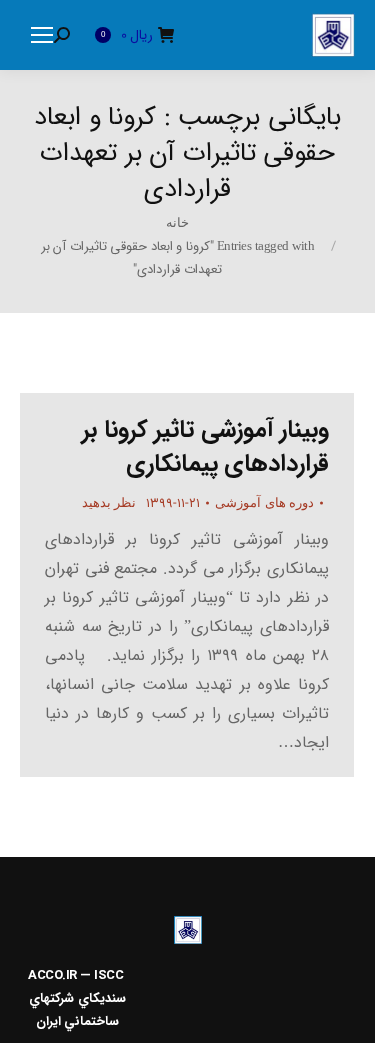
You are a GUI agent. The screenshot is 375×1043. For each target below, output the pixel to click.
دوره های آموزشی (264, 502)
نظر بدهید (109, 502)
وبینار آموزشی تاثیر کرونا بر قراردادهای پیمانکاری (205, 447)
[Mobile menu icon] (42, 35)
